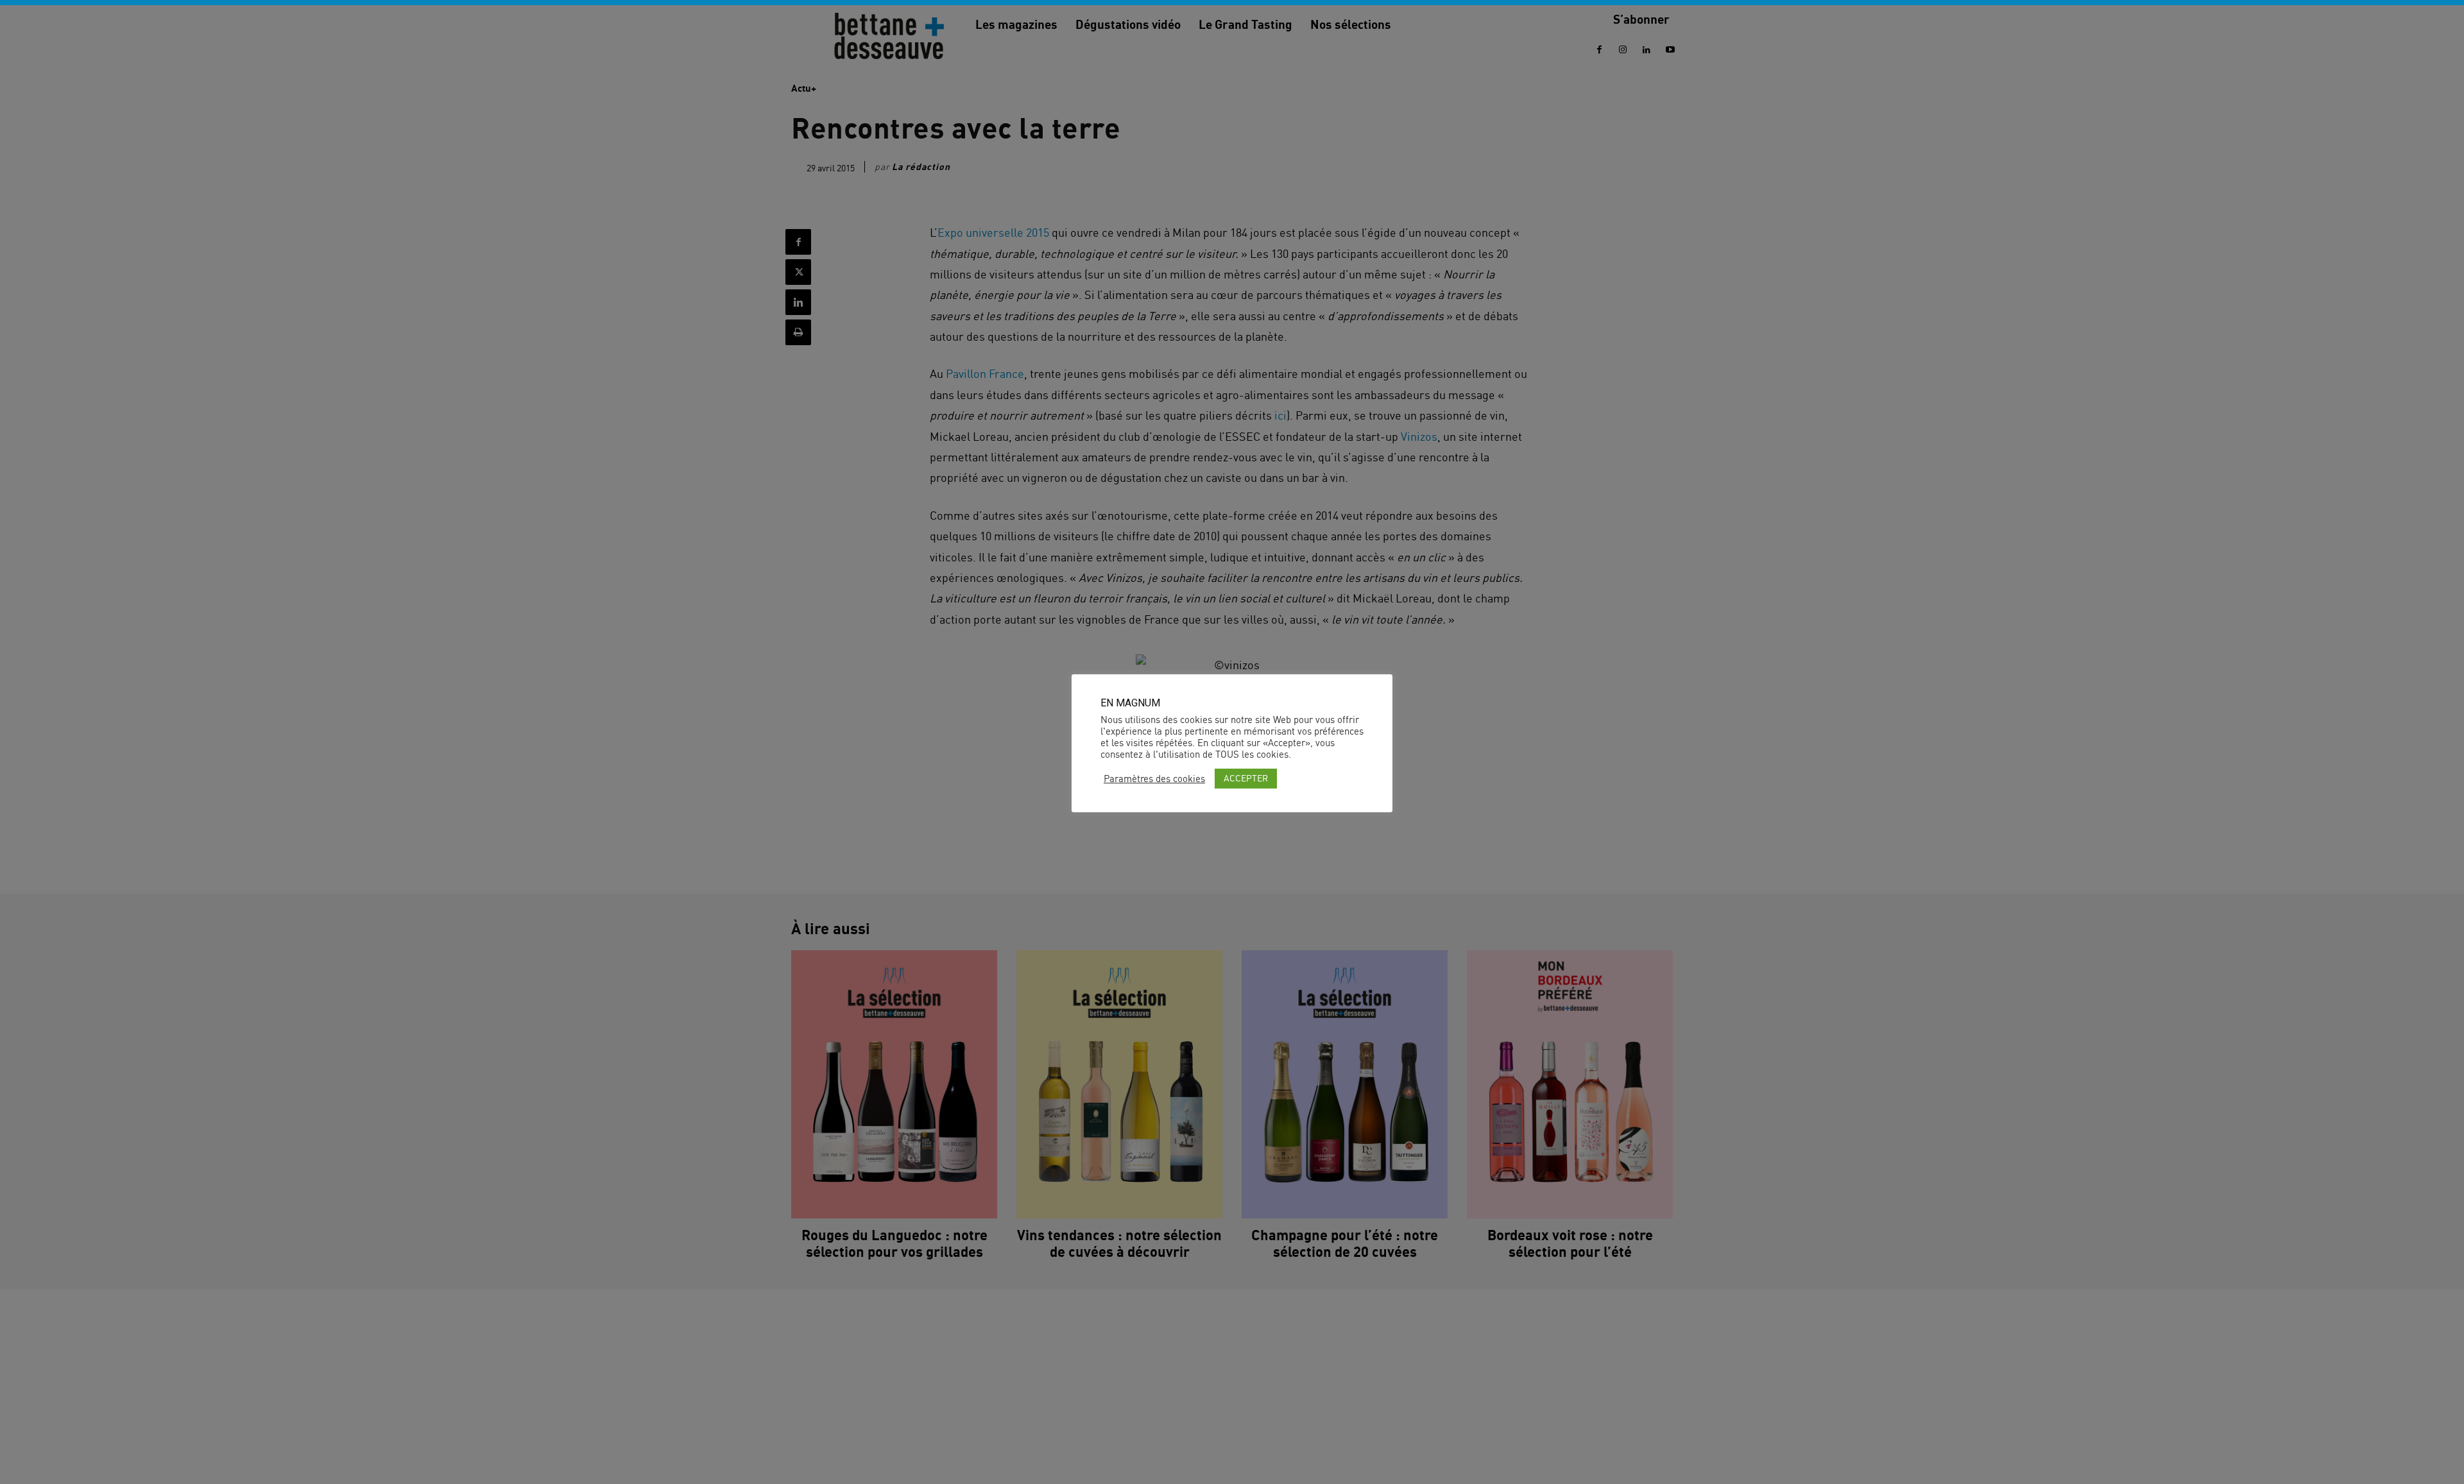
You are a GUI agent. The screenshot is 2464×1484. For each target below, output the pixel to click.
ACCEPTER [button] (1246, 778)
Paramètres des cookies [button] (1154, 779)
